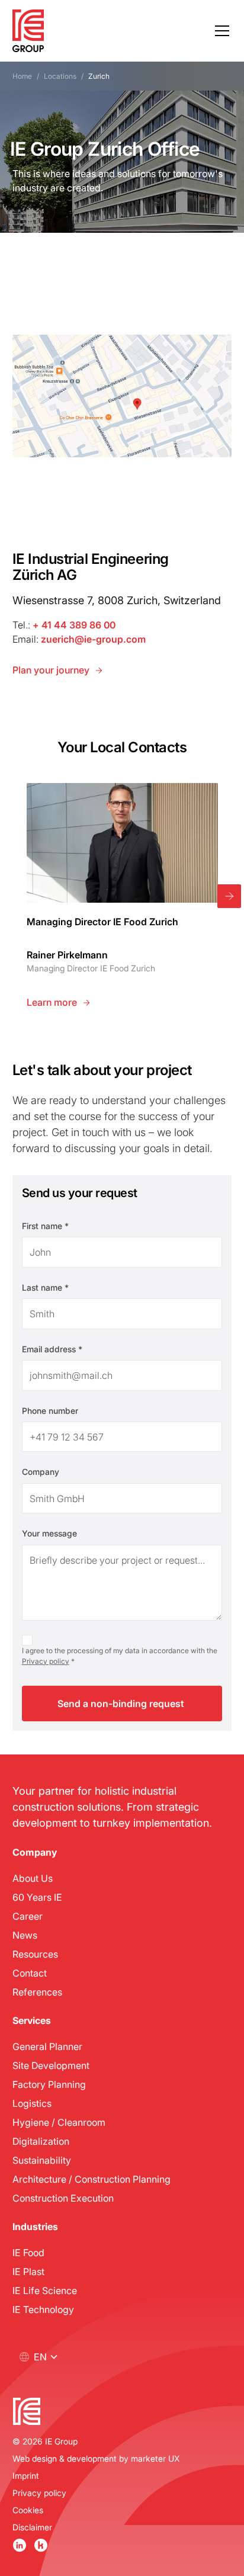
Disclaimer (32, 2527)
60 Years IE (37, 1897)
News (25, 1935)
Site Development (51, 2065)
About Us (33, 1878)
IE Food (28, 2252)
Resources (35, 1954)
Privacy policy (46, 1661)
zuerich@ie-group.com (93, 639)
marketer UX (155, 2458)
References (37, 1992)
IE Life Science (45, 2290)
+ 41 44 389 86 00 (74, 625)
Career (28, 1916)
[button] (220, 31)
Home (22, 76)
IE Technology (43, 2309)
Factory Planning (49, 2084)
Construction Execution (63, 2198)
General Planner (47, 2046)
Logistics (32, 2103)
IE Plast (28, 2271)
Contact (30, 1973)
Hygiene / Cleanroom (59, 2122)
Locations (60, 76)
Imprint (26, 2476)
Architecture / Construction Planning (91, 2179)
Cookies (28, 2510)
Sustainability (42, 2160)
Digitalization (41, 2141)
